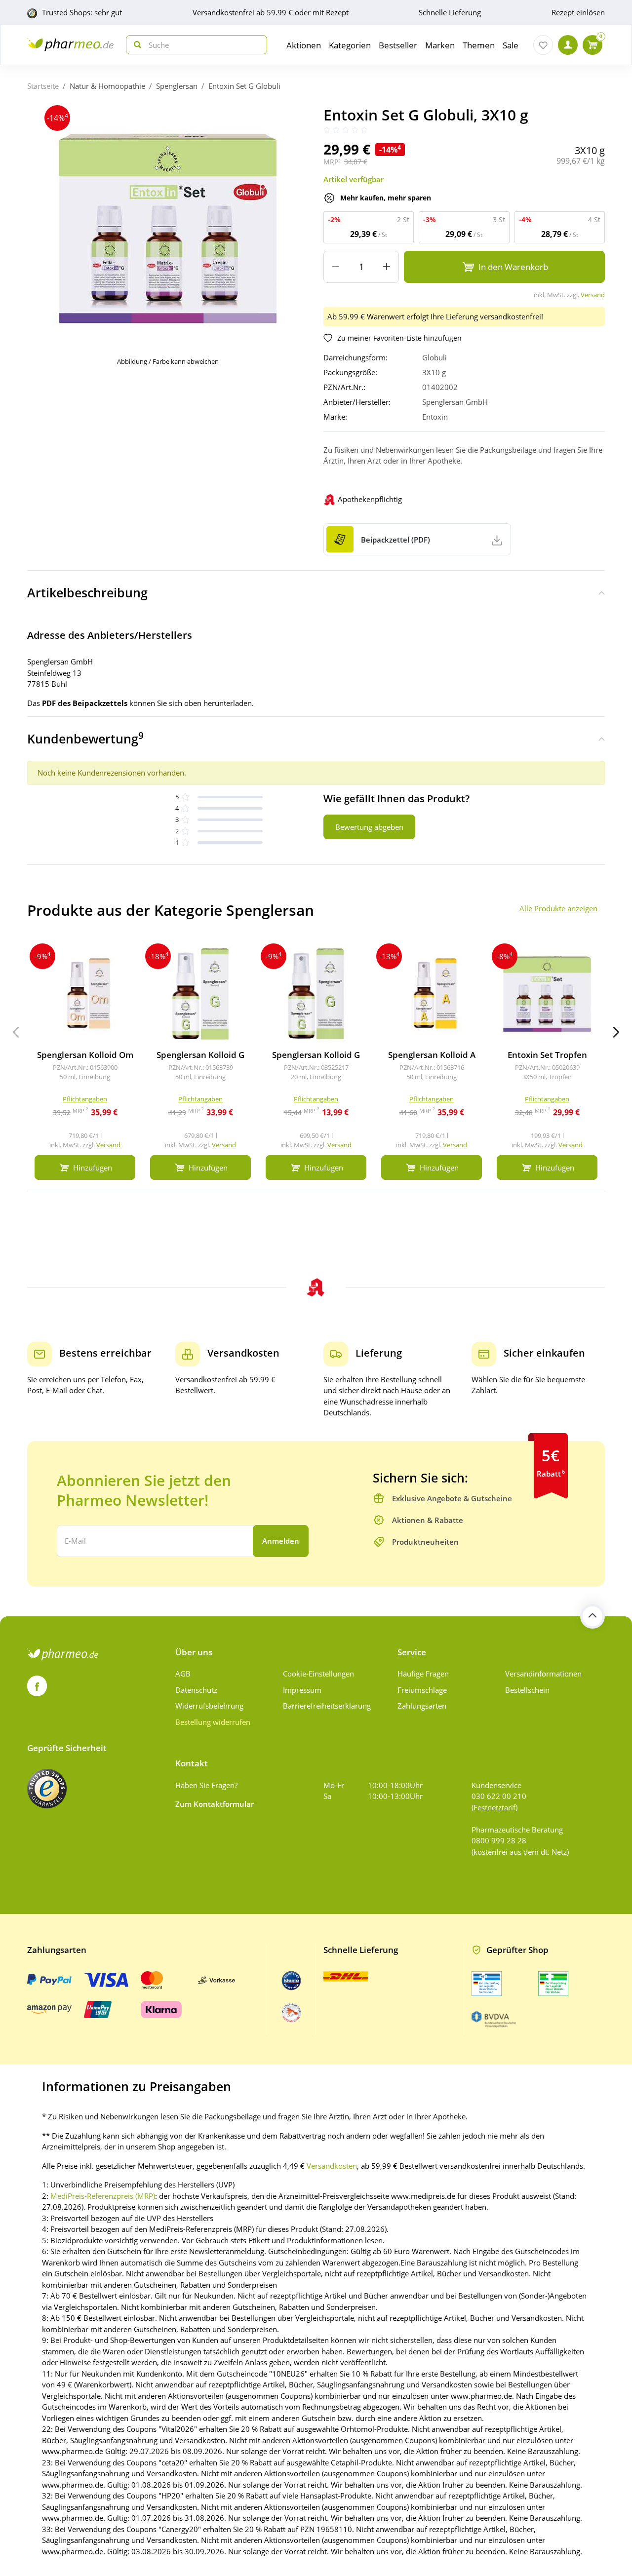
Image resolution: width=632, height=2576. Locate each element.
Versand (593, 295)
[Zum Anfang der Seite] (592, 1616)
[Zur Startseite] (70, 45)
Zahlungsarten (422, 1706)
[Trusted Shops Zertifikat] (47, 1789)
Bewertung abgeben (369, 827)
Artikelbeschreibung (87, 592)
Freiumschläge (422, 1690)
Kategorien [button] (350, 45)
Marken (440, 45)
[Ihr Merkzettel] (543, 45)
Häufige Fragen (423, 1674)
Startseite (43, 86)
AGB (183, 1674)
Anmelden (281, 1541)
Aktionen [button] (304, 45)
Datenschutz (196, 1690)
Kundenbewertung (85, 738)
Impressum (302, 1690)
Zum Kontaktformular (215, 1804)
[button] (616, 1032)
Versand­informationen (543, 1674)
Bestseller (398, 45)
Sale (511, 45)
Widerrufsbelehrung (209, 1706)
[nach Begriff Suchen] (135, 45)
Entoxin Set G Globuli (244, 86)
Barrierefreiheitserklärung (327, 1706)
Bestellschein (527, 1690)
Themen (479, 45)
